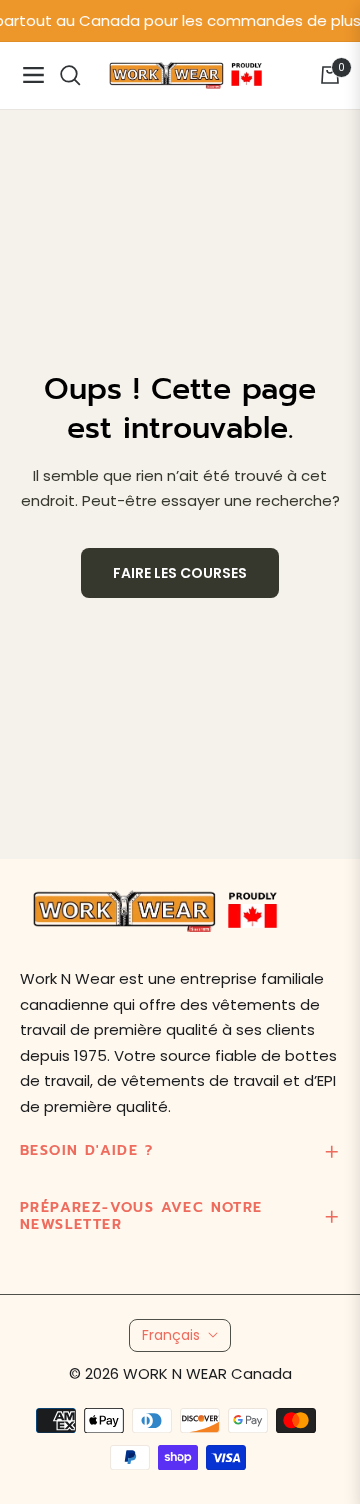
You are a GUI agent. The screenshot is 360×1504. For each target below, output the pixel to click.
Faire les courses (180, 573)
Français (171, 1335)
